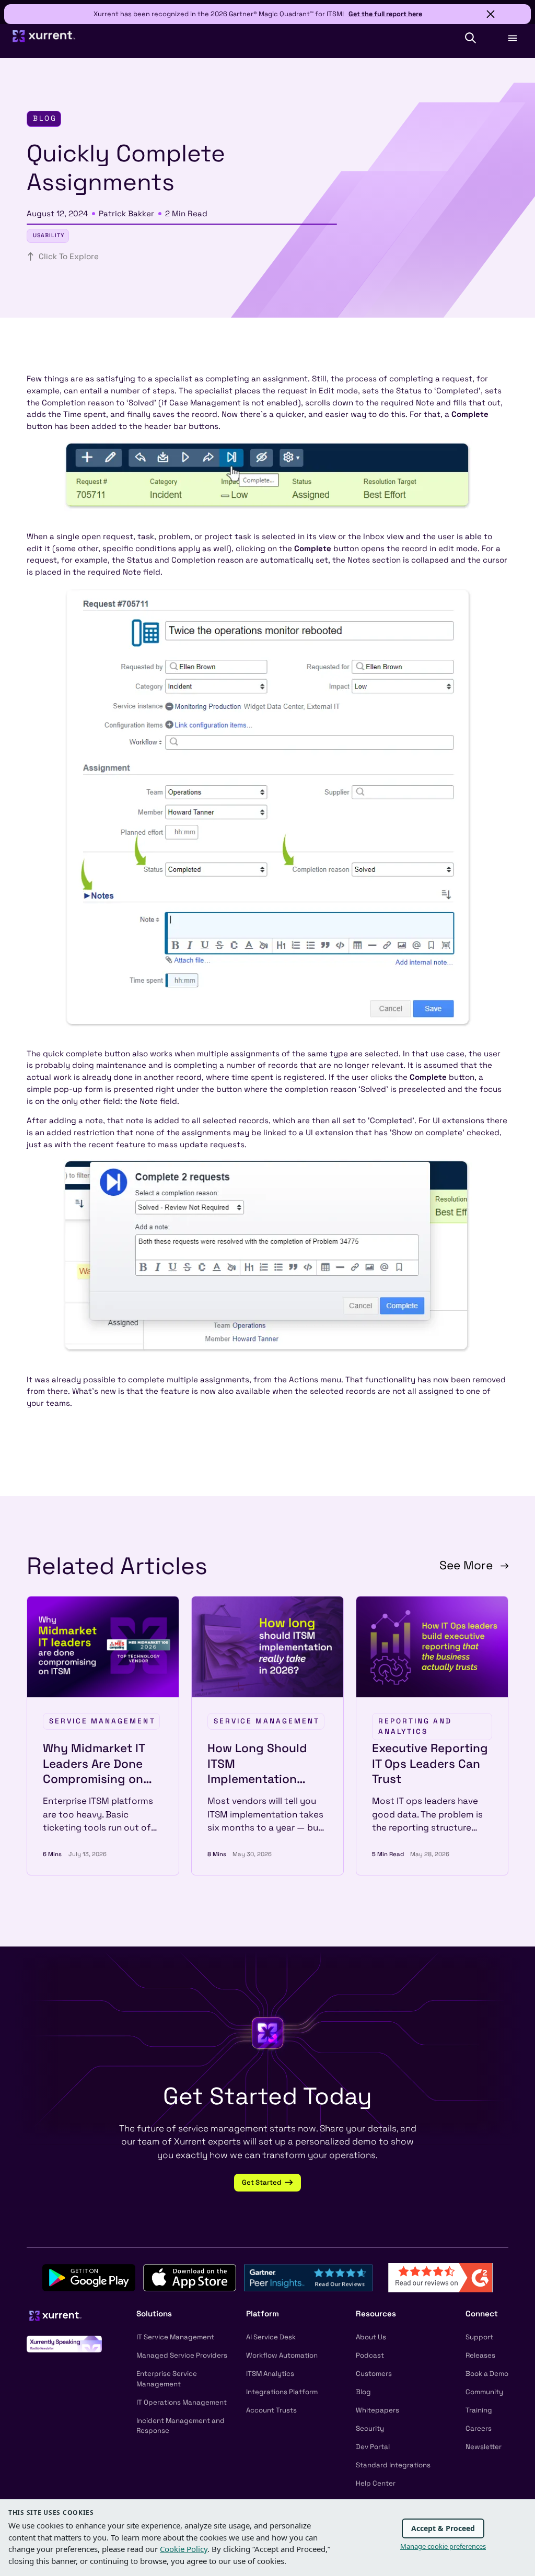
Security (370, 2428)
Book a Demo (487, 2374)
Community (484, 2392)
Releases (480, 2355)
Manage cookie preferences (443, 2546)
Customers (374, 2374)
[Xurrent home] (44, 40)
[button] (470, 38)
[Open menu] (512, 38)
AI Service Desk (271, 2337)
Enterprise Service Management (167, 2379)
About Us (371, 2337)
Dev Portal (373, 2447)
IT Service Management (175, 2337)
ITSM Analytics (270, 2374)
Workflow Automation (282, 2355)
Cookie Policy (184, 2549)
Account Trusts (271, 2410)
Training (479, 2410)
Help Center (376, 2483)
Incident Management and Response (181, 2426)
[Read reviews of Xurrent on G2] (440, 2277)
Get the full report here (385, 14)
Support (479, 2337)
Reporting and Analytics (415, 1726)
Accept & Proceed (443, 2528)
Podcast (370, 2355)
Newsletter (484, 2447)
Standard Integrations (393, 2465)
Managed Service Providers (182, 2355)
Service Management (102, 1721)
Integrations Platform (282, 2392)
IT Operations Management (182, 2402)
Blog (363, 2392)
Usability (49, 235)
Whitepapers (377, 2410)
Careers (479, 2428)
